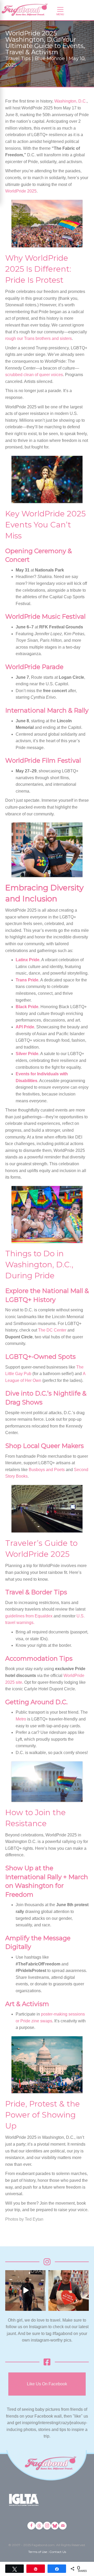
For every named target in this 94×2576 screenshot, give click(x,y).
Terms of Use (38, 2552)
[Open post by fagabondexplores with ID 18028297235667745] (25, 2291)
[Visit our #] (63, 2526)
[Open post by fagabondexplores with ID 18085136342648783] (69, 2291)
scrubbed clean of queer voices (34, 375)
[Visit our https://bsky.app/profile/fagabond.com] (55, 2526)
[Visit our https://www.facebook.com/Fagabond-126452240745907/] (31, 2526)
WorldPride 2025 (21, 191)
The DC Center (52, 1330)
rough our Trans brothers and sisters (39, 338)
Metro (21, 1719)
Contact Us (58, 2552)
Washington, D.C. (70, 101)
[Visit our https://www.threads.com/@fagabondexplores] (39, 2526)
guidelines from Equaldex (29, 1616)
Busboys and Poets (47, 1470)
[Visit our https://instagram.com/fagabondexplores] (47, 2526)
